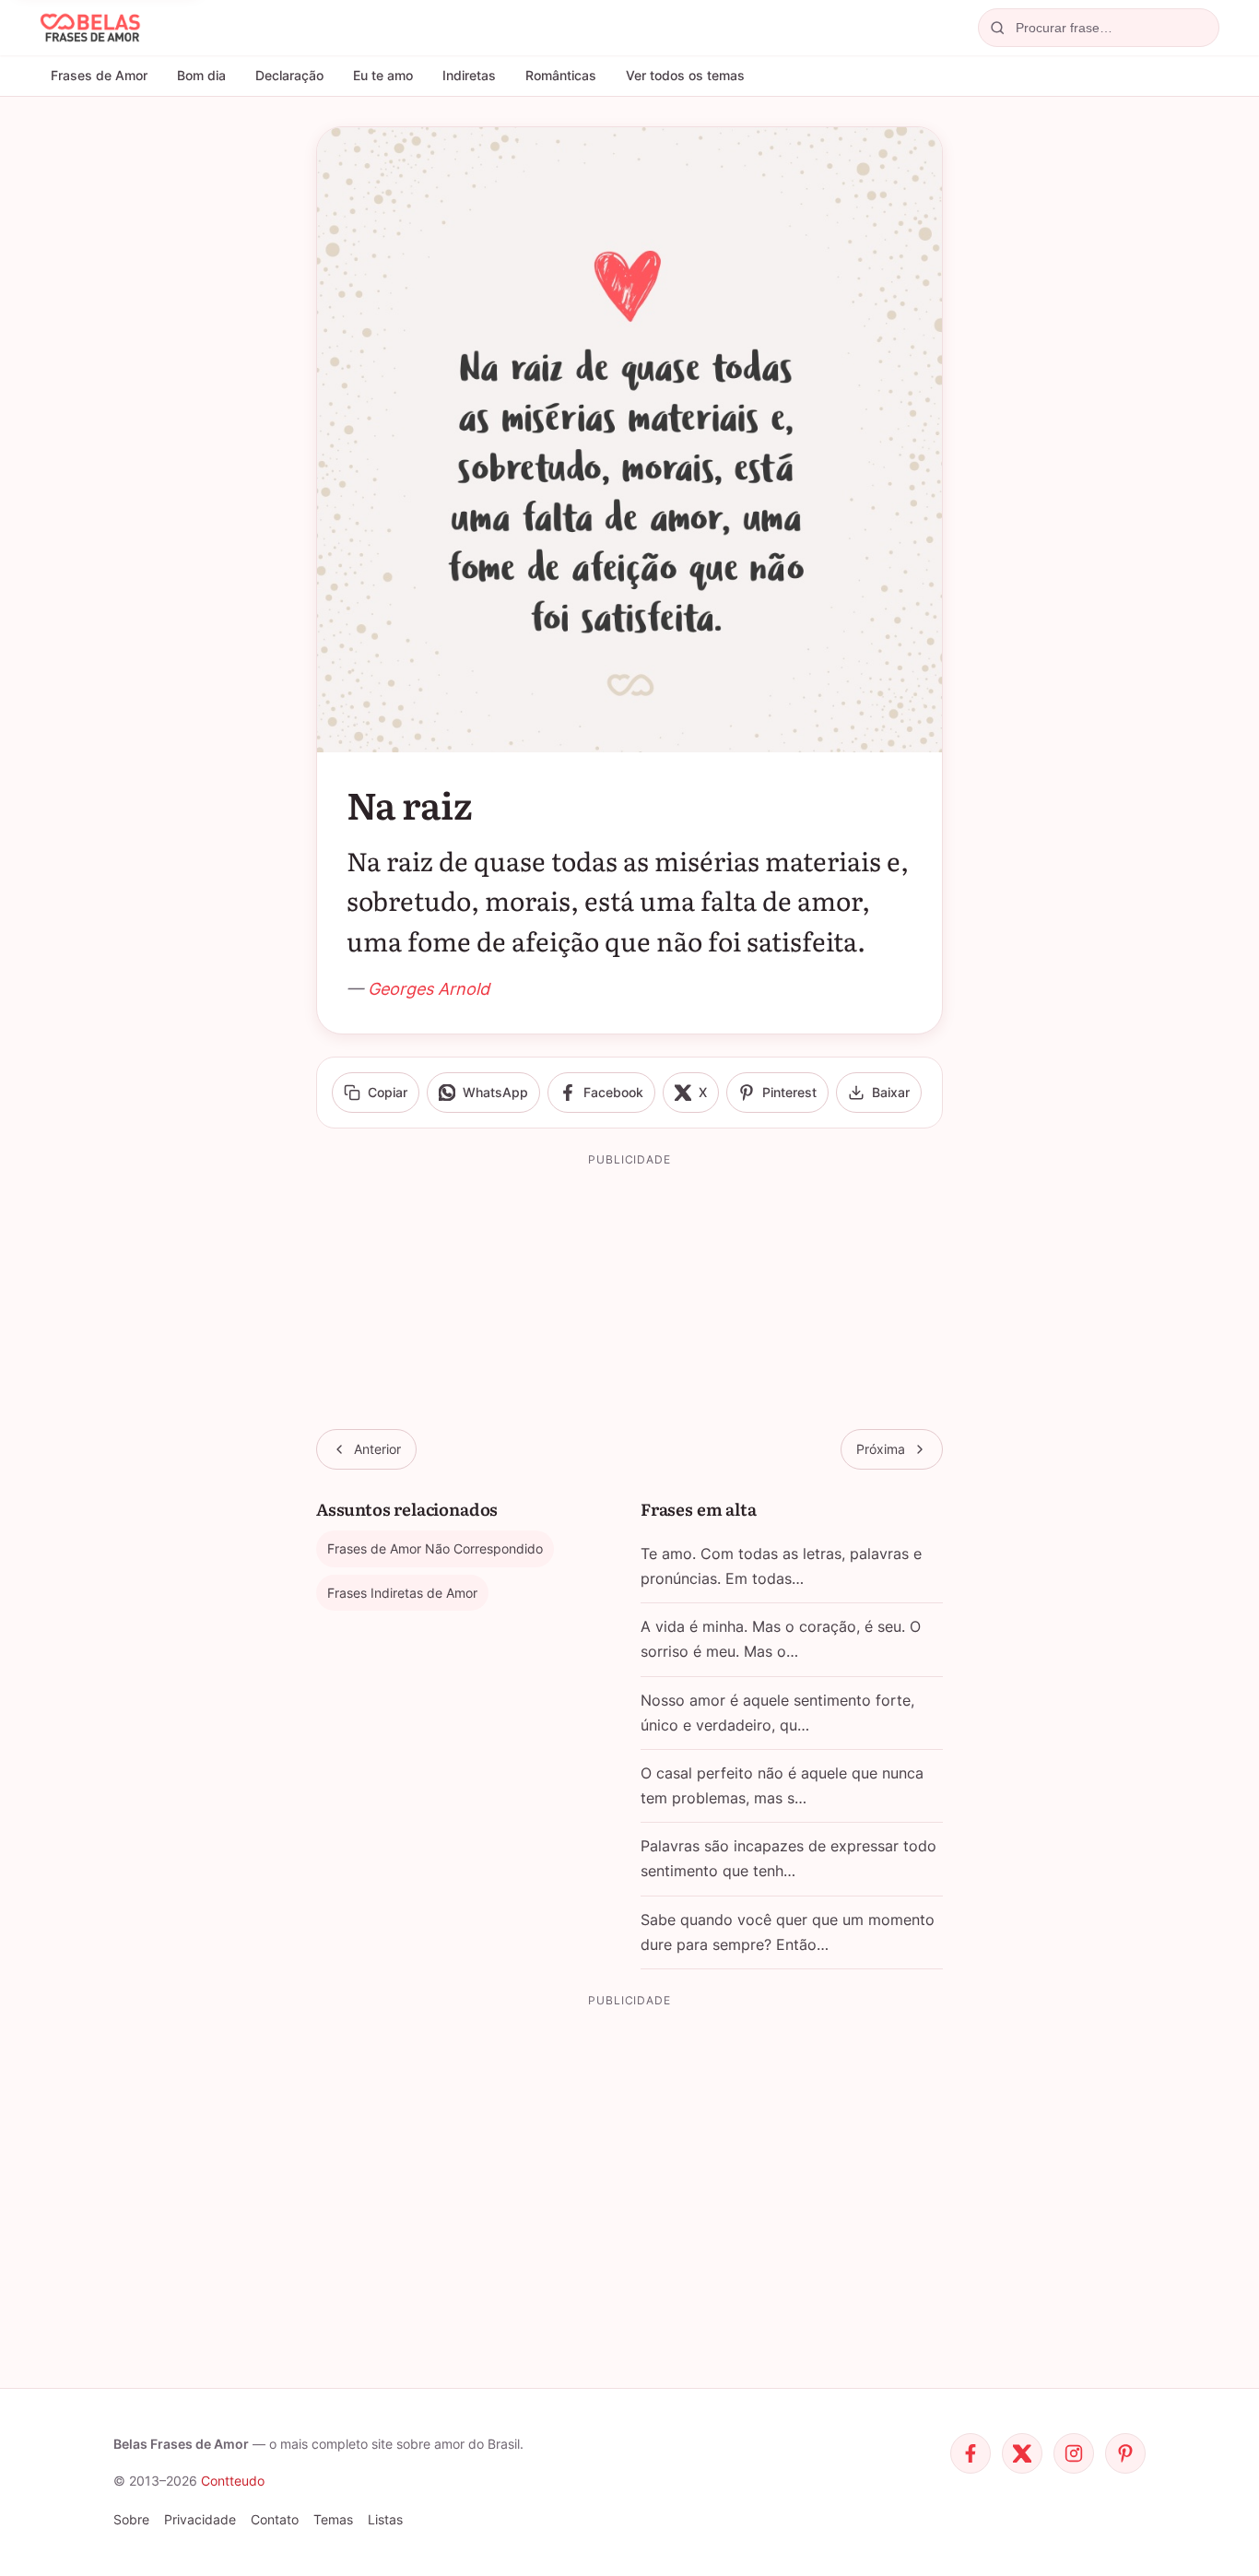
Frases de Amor (99, 75)
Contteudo (233, 2481)
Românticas (561, 75)
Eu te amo (383, 75)
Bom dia (201, 75)
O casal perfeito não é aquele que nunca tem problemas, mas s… (782, 1785)
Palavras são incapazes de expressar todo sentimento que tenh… (788, 1858)
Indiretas (469, 75)
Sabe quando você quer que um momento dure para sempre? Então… (788, 1932)
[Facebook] (971, 2453)
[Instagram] (1074, 2453)
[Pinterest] (1125, 2453)
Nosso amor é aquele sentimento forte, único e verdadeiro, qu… (777, 1713)
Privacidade (200, 2519)
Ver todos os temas (685, 75)
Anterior (377, 1449)
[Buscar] (997, 28)
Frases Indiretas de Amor (402, 1593)
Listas (385, 2519)
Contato (275, 2519)
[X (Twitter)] (1022, 2453)
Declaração (289, 75)
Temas (333, 2519)
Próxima (881, 1449)
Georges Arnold (429, 989)
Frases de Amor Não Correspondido (435, 1548)
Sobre (131, 2519)
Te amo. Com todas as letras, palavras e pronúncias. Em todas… (781, 1566)
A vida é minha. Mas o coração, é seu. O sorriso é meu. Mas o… (781, 1639)
